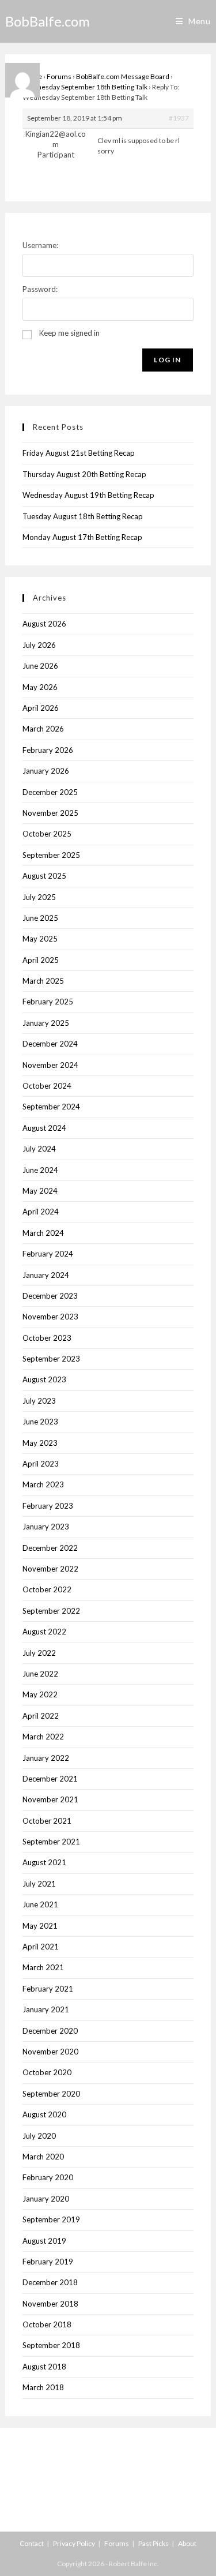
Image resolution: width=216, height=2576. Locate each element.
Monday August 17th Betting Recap (82, 537)
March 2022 (43, 1737)
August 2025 (44, 876)
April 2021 (41, 1947)
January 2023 (46, 1527)
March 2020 (43, 2157)
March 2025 (43, 981)
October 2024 (47, 1086)
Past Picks (154, 2543)
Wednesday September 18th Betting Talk (85, 87)
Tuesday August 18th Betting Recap (83, 516)
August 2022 (44, 1632)
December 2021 (50, 1779)
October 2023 (47, 1338)
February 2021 (48, 1989)
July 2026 (39, 645)
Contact (32, 2543)
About (187, 2543)
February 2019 (48, 2262)
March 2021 (43, 1967)
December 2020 (50, 2031)
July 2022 (39, 1653)
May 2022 (40, 1694)
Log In (167, 360)
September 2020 (51, 2094)
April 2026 (41, 708)
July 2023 (39, 1401)
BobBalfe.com (48, 21)
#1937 (179, 118)
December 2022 (50, 1548)
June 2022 (40, 1674)
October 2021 (47, 1821)
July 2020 (39, 2136)
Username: (40, 245)
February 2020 (48, 2177)
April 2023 (41, 1464)
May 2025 (40, 939)
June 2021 (40, 1904)
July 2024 (39, 1149)
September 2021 (51, 1842)
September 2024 (51, 1107)
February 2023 (48, 1506)
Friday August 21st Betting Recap (79, 453)
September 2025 (51, 855)
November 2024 (50, 1065)
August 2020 (44, 2114)
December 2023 (50, 1296)
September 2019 (51, 2219)
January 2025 (46, 1023)
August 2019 (44, 2241)
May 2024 (40, 1191)
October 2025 (47, 834)
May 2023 (40, 1443)
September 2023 (51, 1359)
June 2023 (40, 1422)
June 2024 (40, 1170)
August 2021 (44, 1862)
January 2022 (46, 1758)
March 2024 (43, 1233)
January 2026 (46, 771)
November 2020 (50, 2052)
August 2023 (44, 1379)
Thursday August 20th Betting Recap (84, 474)
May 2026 (40, 687)
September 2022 (51, 1611)
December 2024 (50, 1044)
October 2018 (47, 2324)
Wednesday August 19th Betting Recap (88, 495)
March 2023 (43, 1484)
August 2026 (44, 624)
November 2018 (50, 2304)
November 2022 (50, 1569)
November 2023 (50, 1317)
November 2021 (50, 1799)
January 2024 (46, 1275)
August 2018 (44, 2367)
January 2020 (46, 2199)
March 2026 (43, 729)
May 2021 (40, 1926)
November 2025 (50, 813)
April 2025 (41, 960)
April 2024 (41, 1212)
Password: (40, 289)
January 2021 (46, 2009)
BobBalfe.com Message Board (123, 76)
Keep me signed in (69, 333)
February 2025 (48, 1002)
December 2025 (50, 792)
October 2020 (47, 2072)
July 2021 (39, 1884)
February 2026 (48, 750)
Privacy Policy (74, 2543)
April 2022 (41, 1716)
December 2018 (50, 2282)
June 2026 (40, 666)
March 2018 (43, 2387)
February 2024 (48, 1254)
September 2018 (51, 2345)
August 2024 (44, 1128)
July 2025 (39, 897)
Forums (59, 76)
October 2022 (47, 1589)
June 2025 (40, 918)
